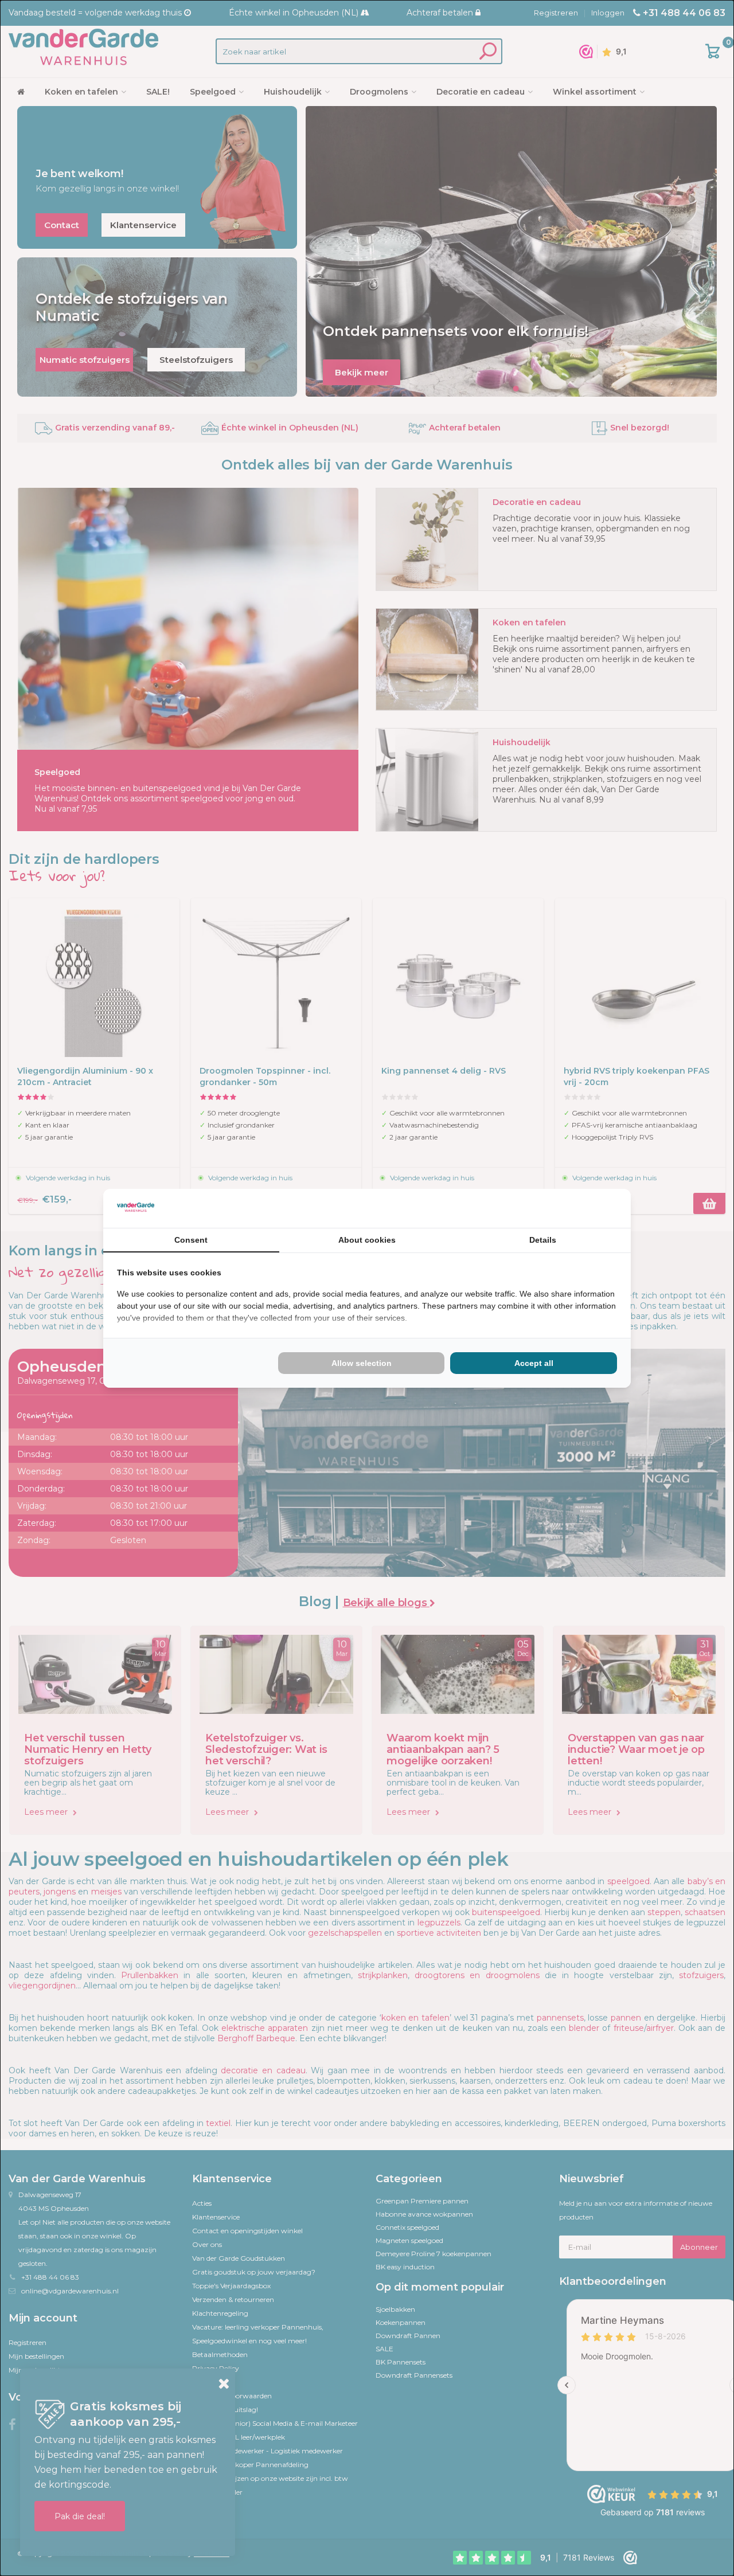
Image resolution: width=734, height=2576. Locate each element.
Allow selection (362, 1363)
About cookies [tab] (367, 1240)
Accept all (534, 1363)
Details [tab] (543, 1240)
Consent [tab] (191, 1240)
